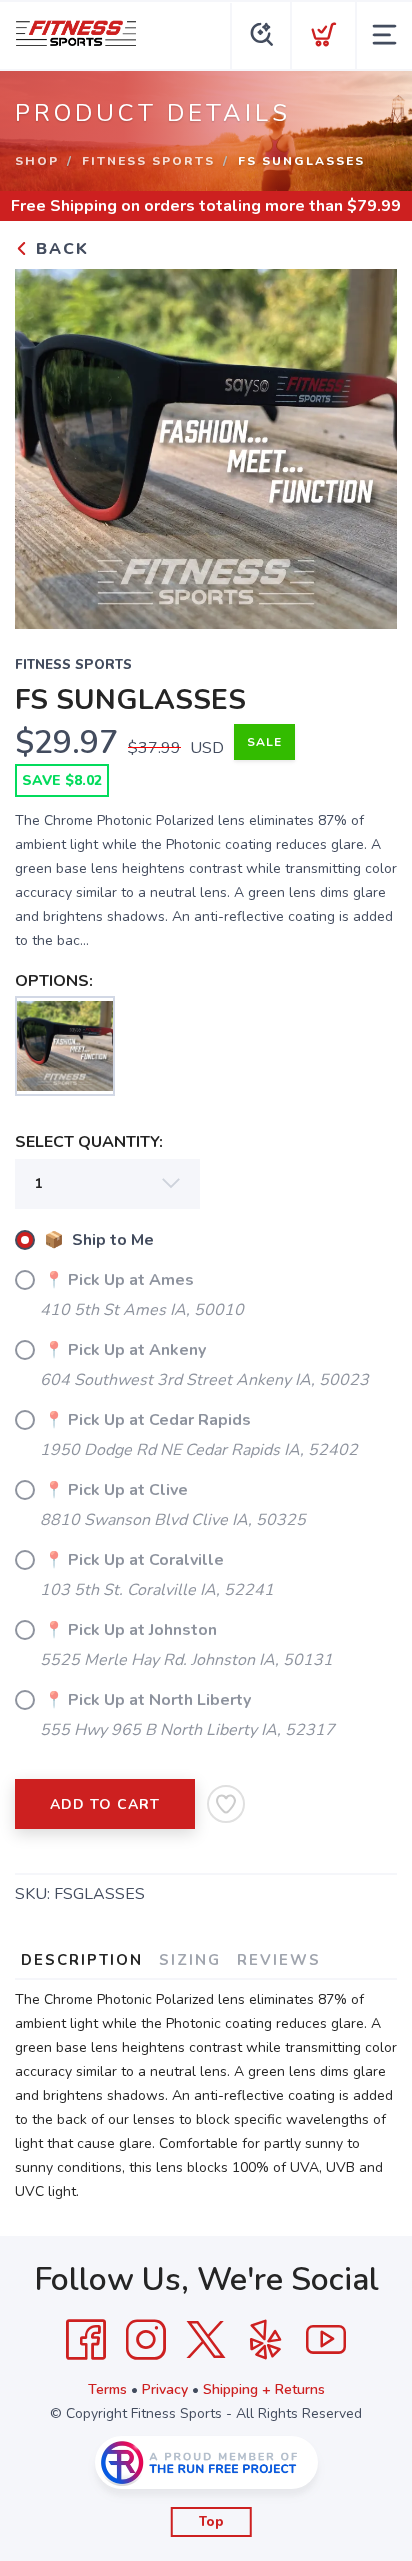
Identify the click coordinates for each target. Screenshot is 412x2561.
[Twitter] (206, 2340)
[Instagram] (146, 2340)
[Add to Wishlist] (226, 1804)
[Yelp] (266, 2340)
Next (366, 444)
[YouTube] (326, 2340)
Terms (107, 2389)
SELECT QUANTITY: (89, 1142)
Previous (46, 444)
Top (211, 2522)
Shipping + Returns (264, 2389)
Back (59, 249)
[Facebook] (86, 2340)
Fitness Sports (148, 161)
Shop (37, 161)
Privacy (165, 2389)
